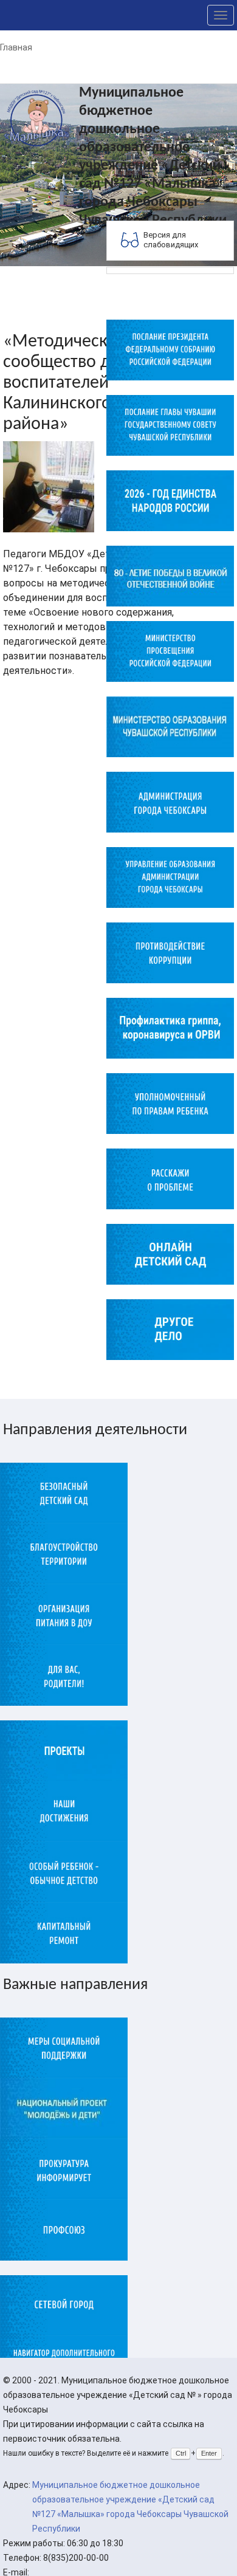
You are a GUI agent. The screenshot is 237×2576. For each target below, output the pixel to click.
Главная (16, 47)
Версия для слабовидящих (171, 240)
